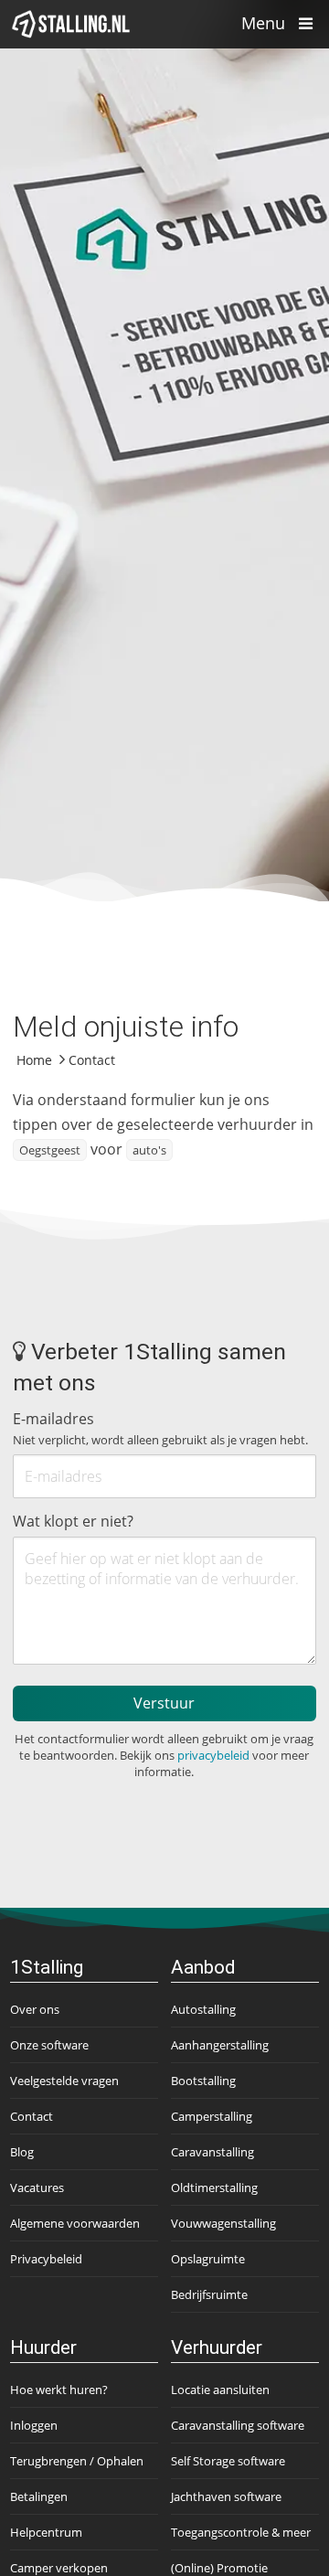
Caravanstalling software (238, 2425)
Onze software (49, 2045)
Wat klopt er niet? (73, 1521)
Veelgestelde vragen (64, 2081)
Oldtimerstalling (214, 2187)
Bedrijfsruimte (209, 2294)
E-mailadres (160, 1428)
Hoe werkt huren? (59, 2390)
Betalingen (39, 2496)
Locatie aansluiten (220, 2390)
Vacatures (37, 2187)
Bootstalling (203, 2081)
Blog (22, 2152)
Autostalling (203, 2009)
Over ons (35, 2009)
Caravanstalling (212, 2152)
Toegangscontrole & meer (241, 2532)
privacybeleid (213, 1755)
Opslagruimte (208, 2259)
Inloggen (34, 2425)
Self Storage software (228, 2461)
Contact (32, 2116)
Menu (265, 23)
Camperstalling (212, 2116)
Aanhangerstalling (220, 2045)
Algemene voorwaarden (75, 2223)
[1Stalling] (71, 24)
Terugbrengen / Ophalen (77, 2461)
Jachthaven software (226, 2496)
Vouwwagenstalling (223, 2223)
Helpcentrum (46, 2532)
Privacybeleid (46, 2259)
